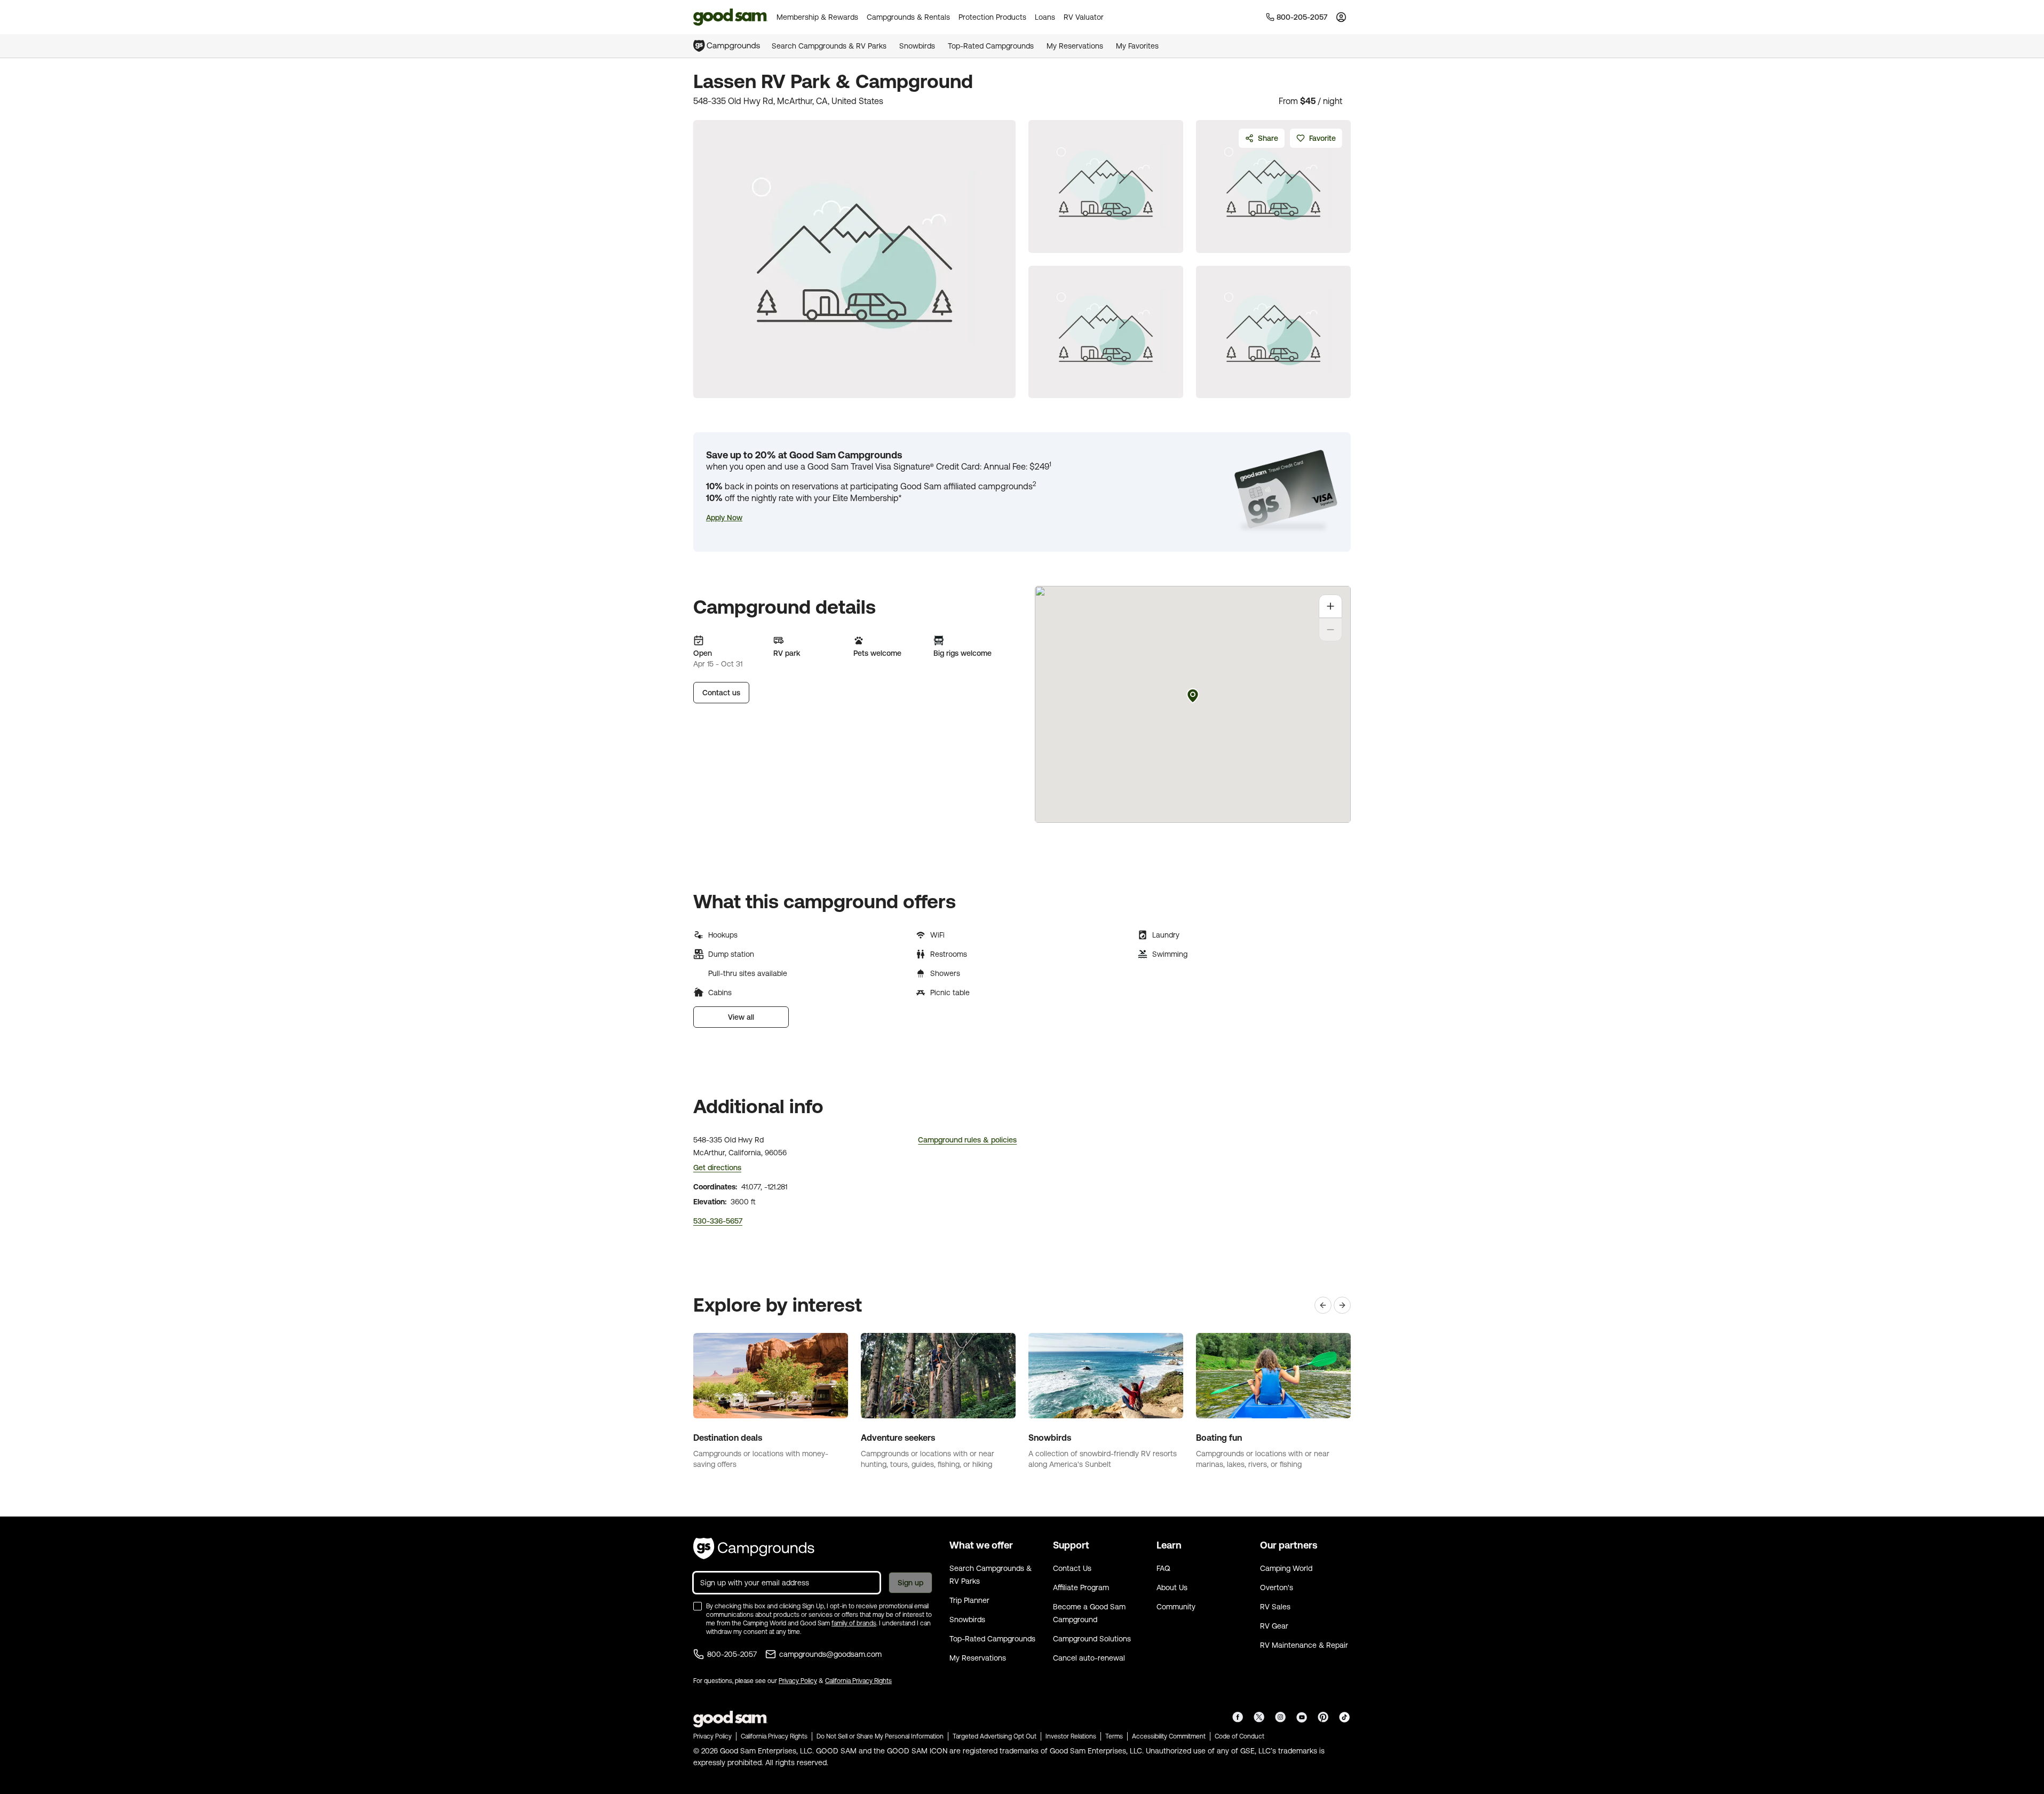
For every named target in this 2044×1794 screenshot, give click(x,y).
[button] (724, 518)
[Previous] (1323, 1305)
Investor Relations (1071, 1736)
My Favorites (1137, 46)
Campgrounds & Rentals (908, 17)
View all (741, 1017)
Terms (1114, 1736)
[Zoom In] (1330, 606)
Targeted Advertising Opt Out (995, 1736)
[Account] (1341, 17)
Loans (1045, 17)
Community (1176, 1607)
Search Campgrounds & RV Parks (829, 46)
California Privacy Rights (858, 1681)
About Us (1172, 1587)
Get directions (717, 1168)
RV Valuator (1084, 17)
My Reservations (1075, 46)
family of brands (854, 1623)
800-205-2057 (732, 1654)
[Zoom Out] (1330, 630)
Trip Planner (969, 1600)
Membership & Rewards (817, 17)
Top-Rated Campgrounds (991, 46)
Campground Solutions (1092, 1639)
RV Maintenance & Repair (1304, 1645)
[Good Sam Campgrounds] (754, 1549)
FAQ (1163, 1568)
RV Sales (1275, 1607)
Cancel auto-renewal (1089, 1658)
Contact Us (1072, 1568)
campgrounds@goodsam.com (830, 1654)
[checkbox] (698, 1606)
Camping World (1286, 1568)
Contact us (721, 693)
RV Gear (1274, 1626)
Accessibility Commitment (1169, 1736)
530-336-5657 (718, 1221)
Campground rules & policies (967, 1140)
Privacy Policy (798, 1681)
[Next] (1342, 1305)
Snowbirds (917, 46)
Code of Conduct (1239, 1736)
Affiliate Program (1081, 1587)
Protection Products (992, 17)
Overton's (1277, 1587)
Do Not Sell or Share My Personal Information (880, 1736)
